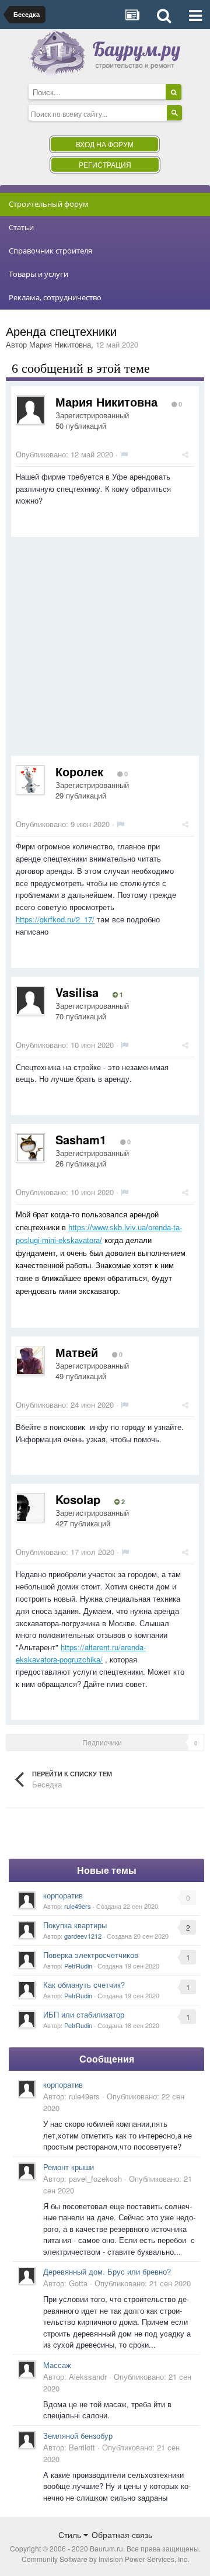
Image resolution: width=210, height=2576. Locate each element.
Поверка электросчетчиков (91, 1955)
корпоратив (63, 1895)
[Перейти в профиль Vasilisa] (30, 1001)
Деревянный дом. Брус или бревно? (107, 2271)
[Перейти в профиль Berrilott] (27, 2440)
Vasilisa (77, 992)
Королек (79, 771)
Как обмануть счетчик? (84, 1985)
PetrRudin (78, 1966)
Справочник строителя (50, 251)
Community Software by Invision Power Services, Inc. (105, 2559)
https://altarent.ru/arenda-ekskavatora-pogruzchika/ (81, 1653)
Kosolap (78, 1499)
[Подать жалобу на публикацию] (124, 454)
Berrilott (82, 2447)
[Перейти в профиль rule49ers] (27, 1900)
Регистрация (105, 164)
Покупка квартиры (75, 1925)
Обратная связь (122, 2535)
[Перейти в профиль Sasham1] (30, 1148)
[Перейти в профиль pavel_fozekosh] (27, 2171)
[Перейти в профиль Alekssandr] (27, 2369)
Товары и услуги (38, 274)
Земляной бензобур (78, 2436)
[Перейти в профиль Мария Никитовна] (30, 410)
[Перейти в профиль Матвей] (30, 1360)
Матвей (77, 1352)
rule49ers (78, 1906)
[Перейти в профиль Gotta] (27, 2276)
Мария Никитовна (60, 344)
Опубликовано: (64, 454)
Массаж (57, 2365)
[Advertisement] (105, 651)
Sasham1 (81, 1139)
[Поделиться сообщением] (185, 454)
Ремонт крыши (69, 2167)
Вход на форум (105, 144)
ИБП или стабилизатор (84, 2014)
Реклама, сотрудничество (55, 297)
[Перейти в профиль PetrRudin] (27, 1960)
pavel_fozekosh (95, 2179)
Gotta (78, 2283)
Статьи (21, 227)
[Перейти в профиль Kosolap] (30, 1508)
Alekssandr (88, 2377)
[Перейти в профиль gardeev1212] (27, 1930)
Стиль (71, 2535)
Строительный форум (49, 204)
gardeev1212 (83, 1936)
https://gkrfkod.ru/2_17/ (55, 919)
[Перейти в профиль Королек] (30, 780)
